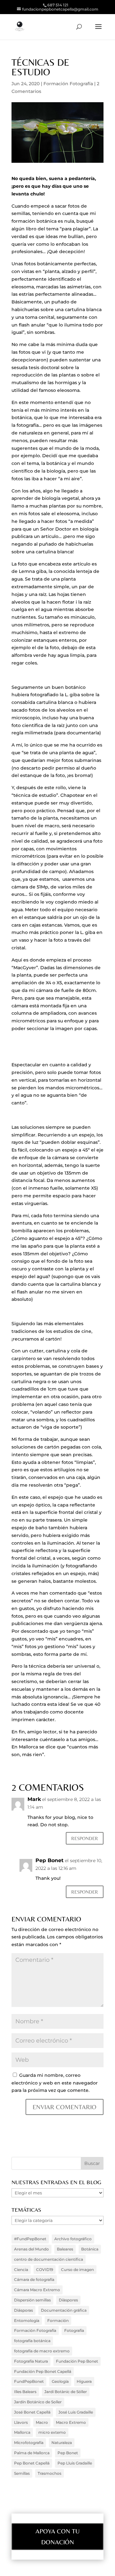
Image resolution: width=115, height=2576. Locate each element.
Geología (60, 2381)
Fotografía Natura (31, 2361)
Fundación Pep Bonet (77, 2361)
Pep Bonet (50, 1860)
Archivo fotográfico (73, 2239)
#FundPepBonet (30, 2239)
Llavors (21, 2422)
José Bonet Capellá (32, 2412)
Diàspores (68, 2300)
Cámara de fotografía (34, 2279)
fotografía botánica (32, 2341)
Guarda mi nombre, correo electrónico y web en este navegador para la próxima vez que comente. (55, 2083)
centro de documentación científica (49, 2259)
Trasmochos (50, 2473)
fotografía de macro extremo (42, 2351)
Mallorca (22, 2432)
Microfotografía (29, 2443)
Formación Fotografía (68, 84)
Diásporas (23, 2310)
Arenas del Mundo (31, 2249)
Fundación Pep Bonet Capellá (43, 2371)
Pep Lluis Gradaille (75, 2463)
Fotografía (74, 2330)
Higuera (84, 2381)
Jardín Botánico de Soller (38, 2402)
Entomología (27, 2320)
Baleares (65, 2249)
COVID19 (45, 2270)
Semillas (22, 2473)
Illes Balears (25, 2392)
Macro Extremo (71, 2422)
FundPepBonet (29, 2381)
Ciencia (21, 2270)
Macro (42, 2422)
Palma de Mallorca (32, 2453)
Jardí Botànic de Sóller (66, 2392)
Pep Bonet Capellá (32, 2463)
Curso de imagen (77, 2270)
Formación (58, 2320)
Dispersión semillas (32, 2300)
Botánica (90, 2249)
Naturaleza (62, 2443)
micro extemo (52, 2432)
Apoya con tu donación (57, 2536)
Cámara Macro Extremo (37, 2290)
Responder (85, 1838)
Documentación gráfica (64, 2310)
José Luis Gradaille (76, 2412)
